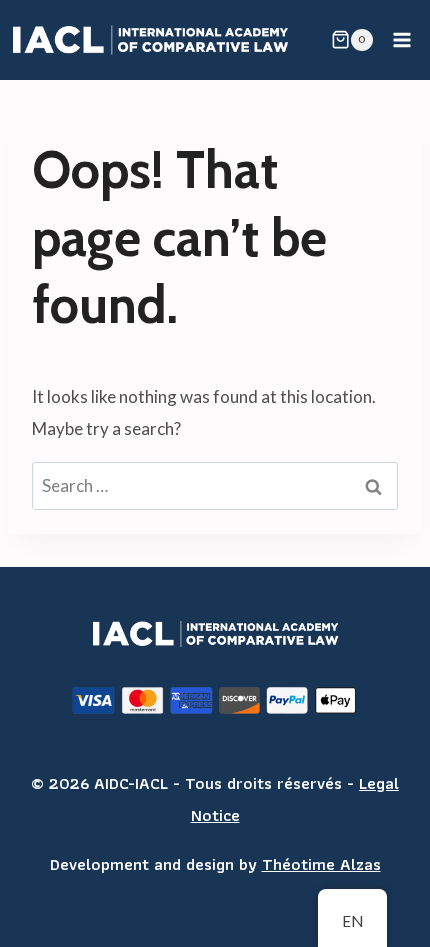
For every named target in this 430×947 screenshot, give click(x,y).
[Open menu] (401, 39)
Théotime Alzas (321, 864)
